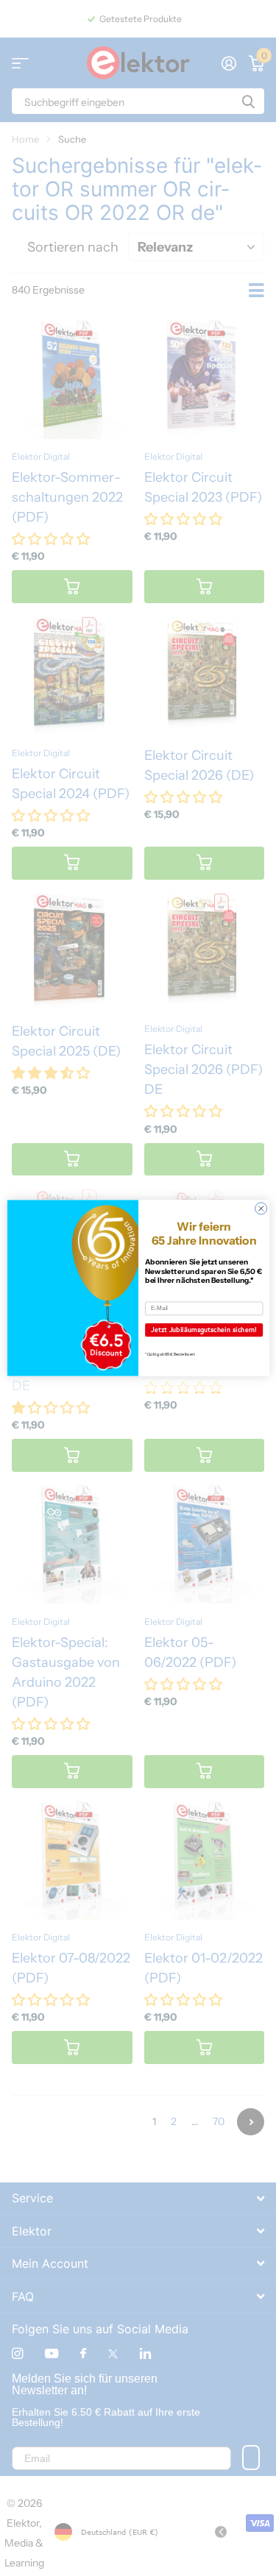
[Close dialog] (261, 1209)
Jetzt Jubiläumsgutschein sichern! (204, 1330)
